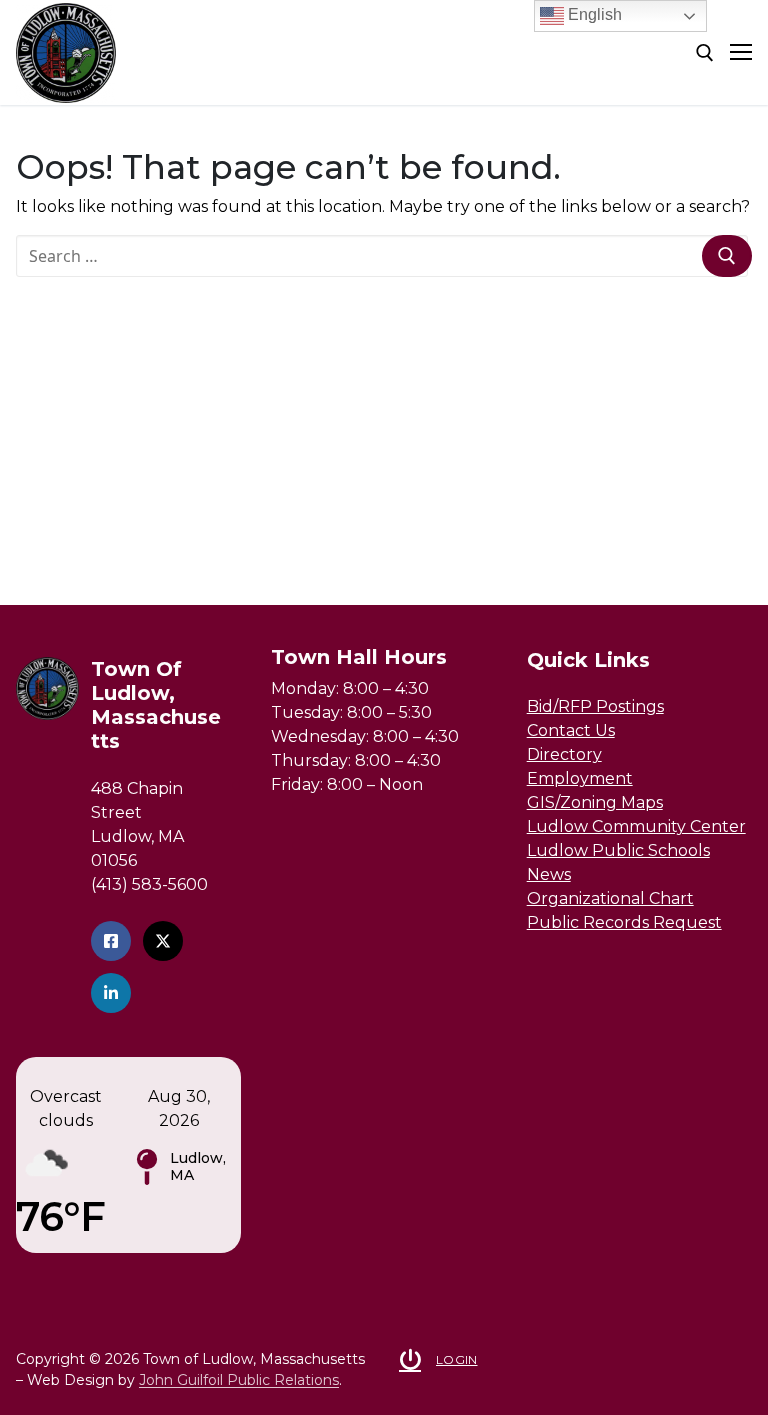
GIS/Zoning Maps (595, 802)
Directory (564, 754)
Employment (580, 778)
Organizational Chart (610, 898)
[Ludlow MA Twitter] (163, 941)
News (549, 874)
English (593, 14)
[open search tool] (705, 53)
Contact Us (571, 730)
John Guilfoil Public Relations (239, 1380)
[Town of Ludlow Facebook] (111, 941)
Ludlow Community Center (636, 826)
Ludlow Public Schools (618, 850)
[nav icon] (741, 53)
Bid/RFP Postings (595, 706)
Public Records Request (624, 922)
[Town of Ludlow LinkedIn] (111, 993)
